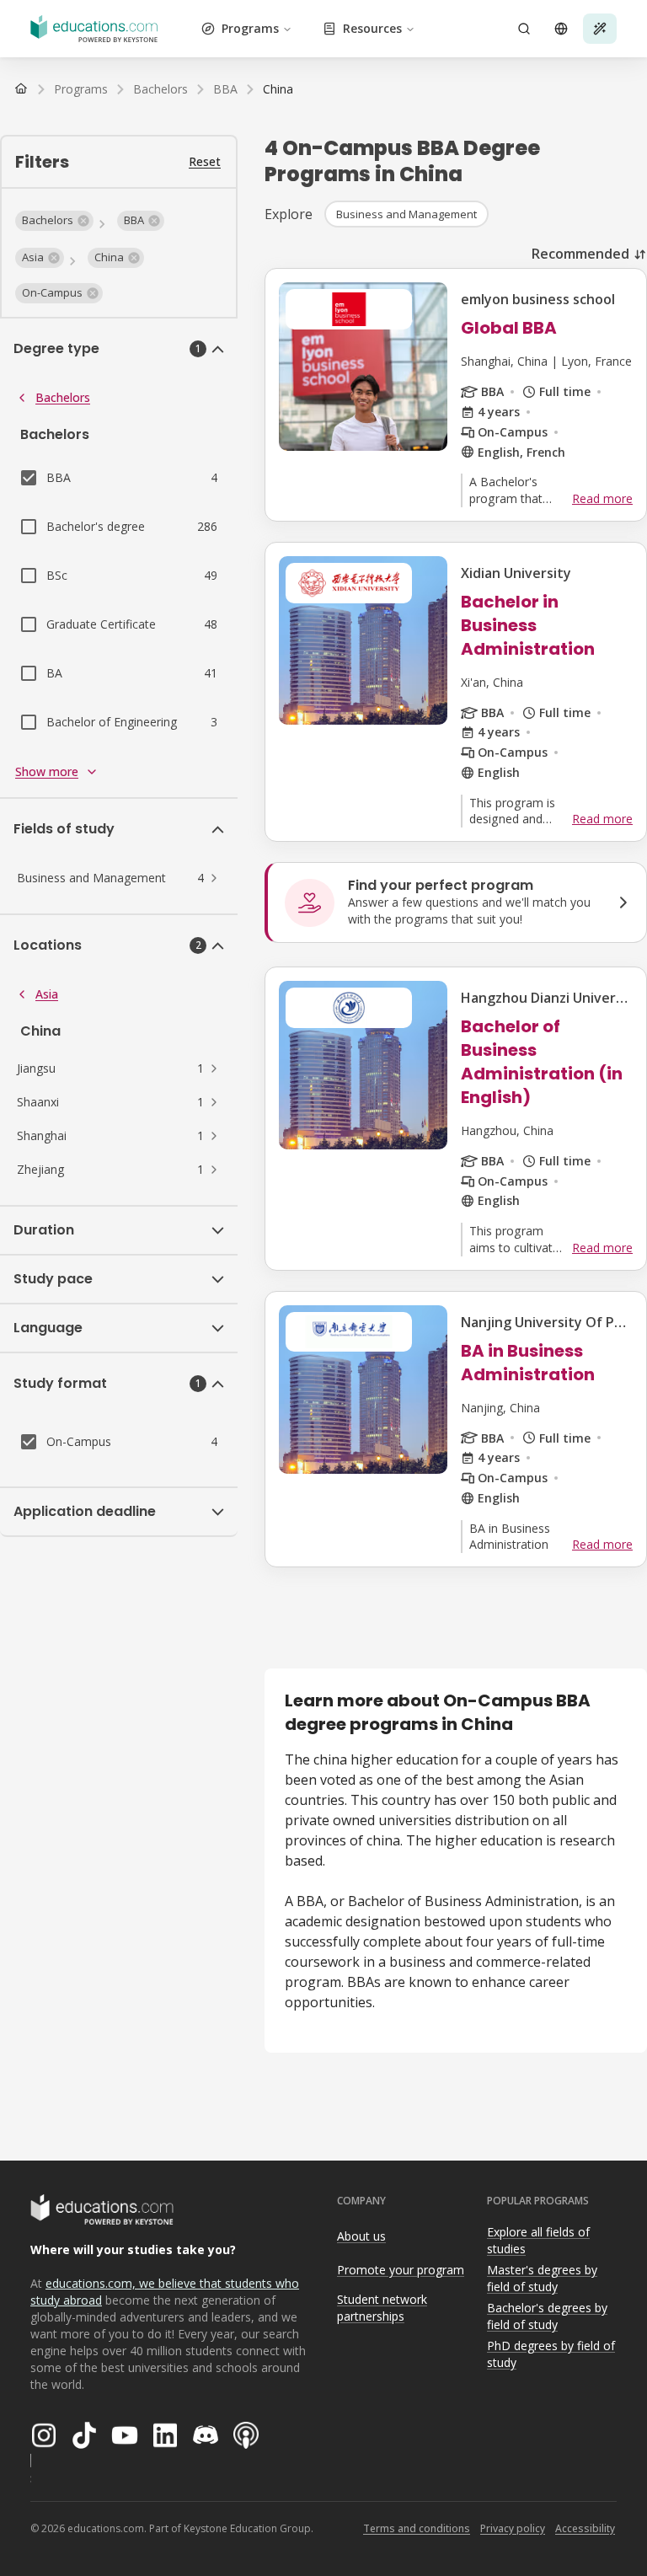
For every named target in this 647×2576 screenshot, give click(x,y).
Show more (47, 771)
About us (361, 2236)
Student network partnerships (382, 2308)
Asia (47, 994)
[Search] (524, 29)
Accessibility (585, 2528)
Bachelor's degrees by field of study (547, 2316)
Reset (205, 161)
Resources (372, 28)
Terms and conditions (417, 2528)
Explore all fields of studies (538, 2241)
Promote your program (401, 2270)
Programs (250, 28)
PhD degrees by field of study (551, 2354)
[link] (278, 89)
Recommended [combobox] (580, 254)
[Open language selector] (561, 29)
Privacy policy (513, 2528)
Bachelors (63, 397)
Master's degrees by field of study (542, 2279)
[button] (54, 221)
